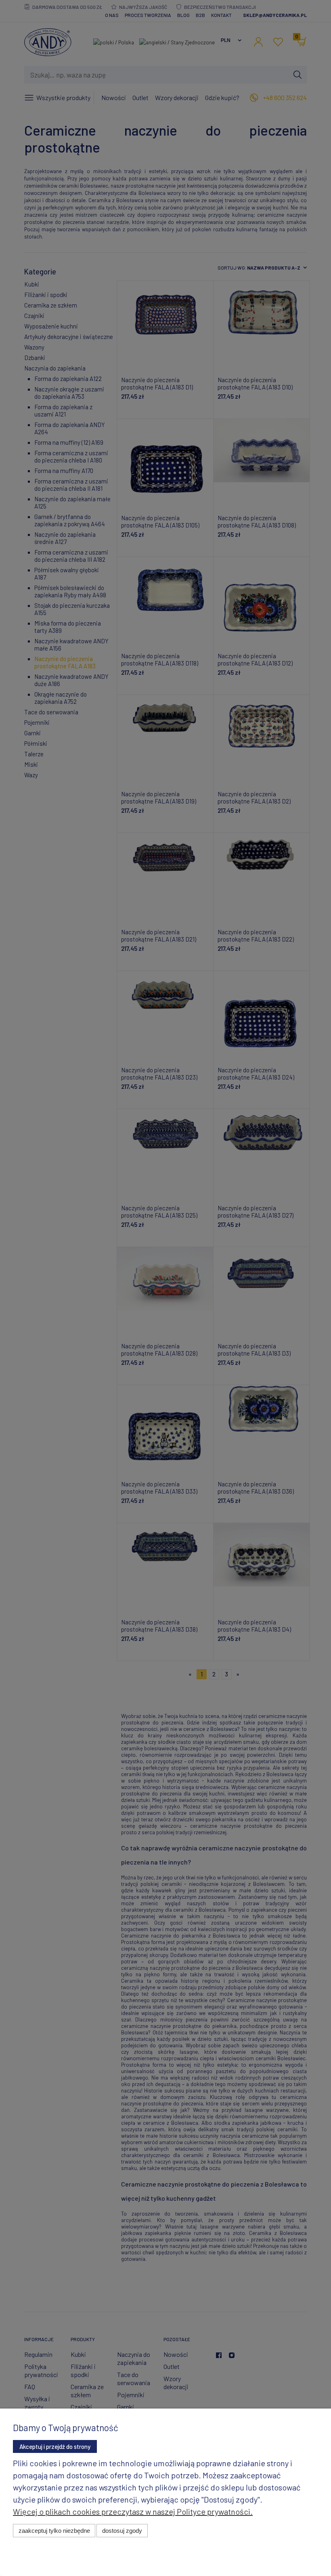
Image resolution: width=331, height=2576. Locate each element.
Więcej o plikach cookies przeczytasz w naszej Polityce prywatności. (133, 2511)
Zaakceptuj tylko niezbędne (54, 2531)
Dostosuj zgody (122, 2531)
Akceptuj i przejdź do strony (55, 2446)
